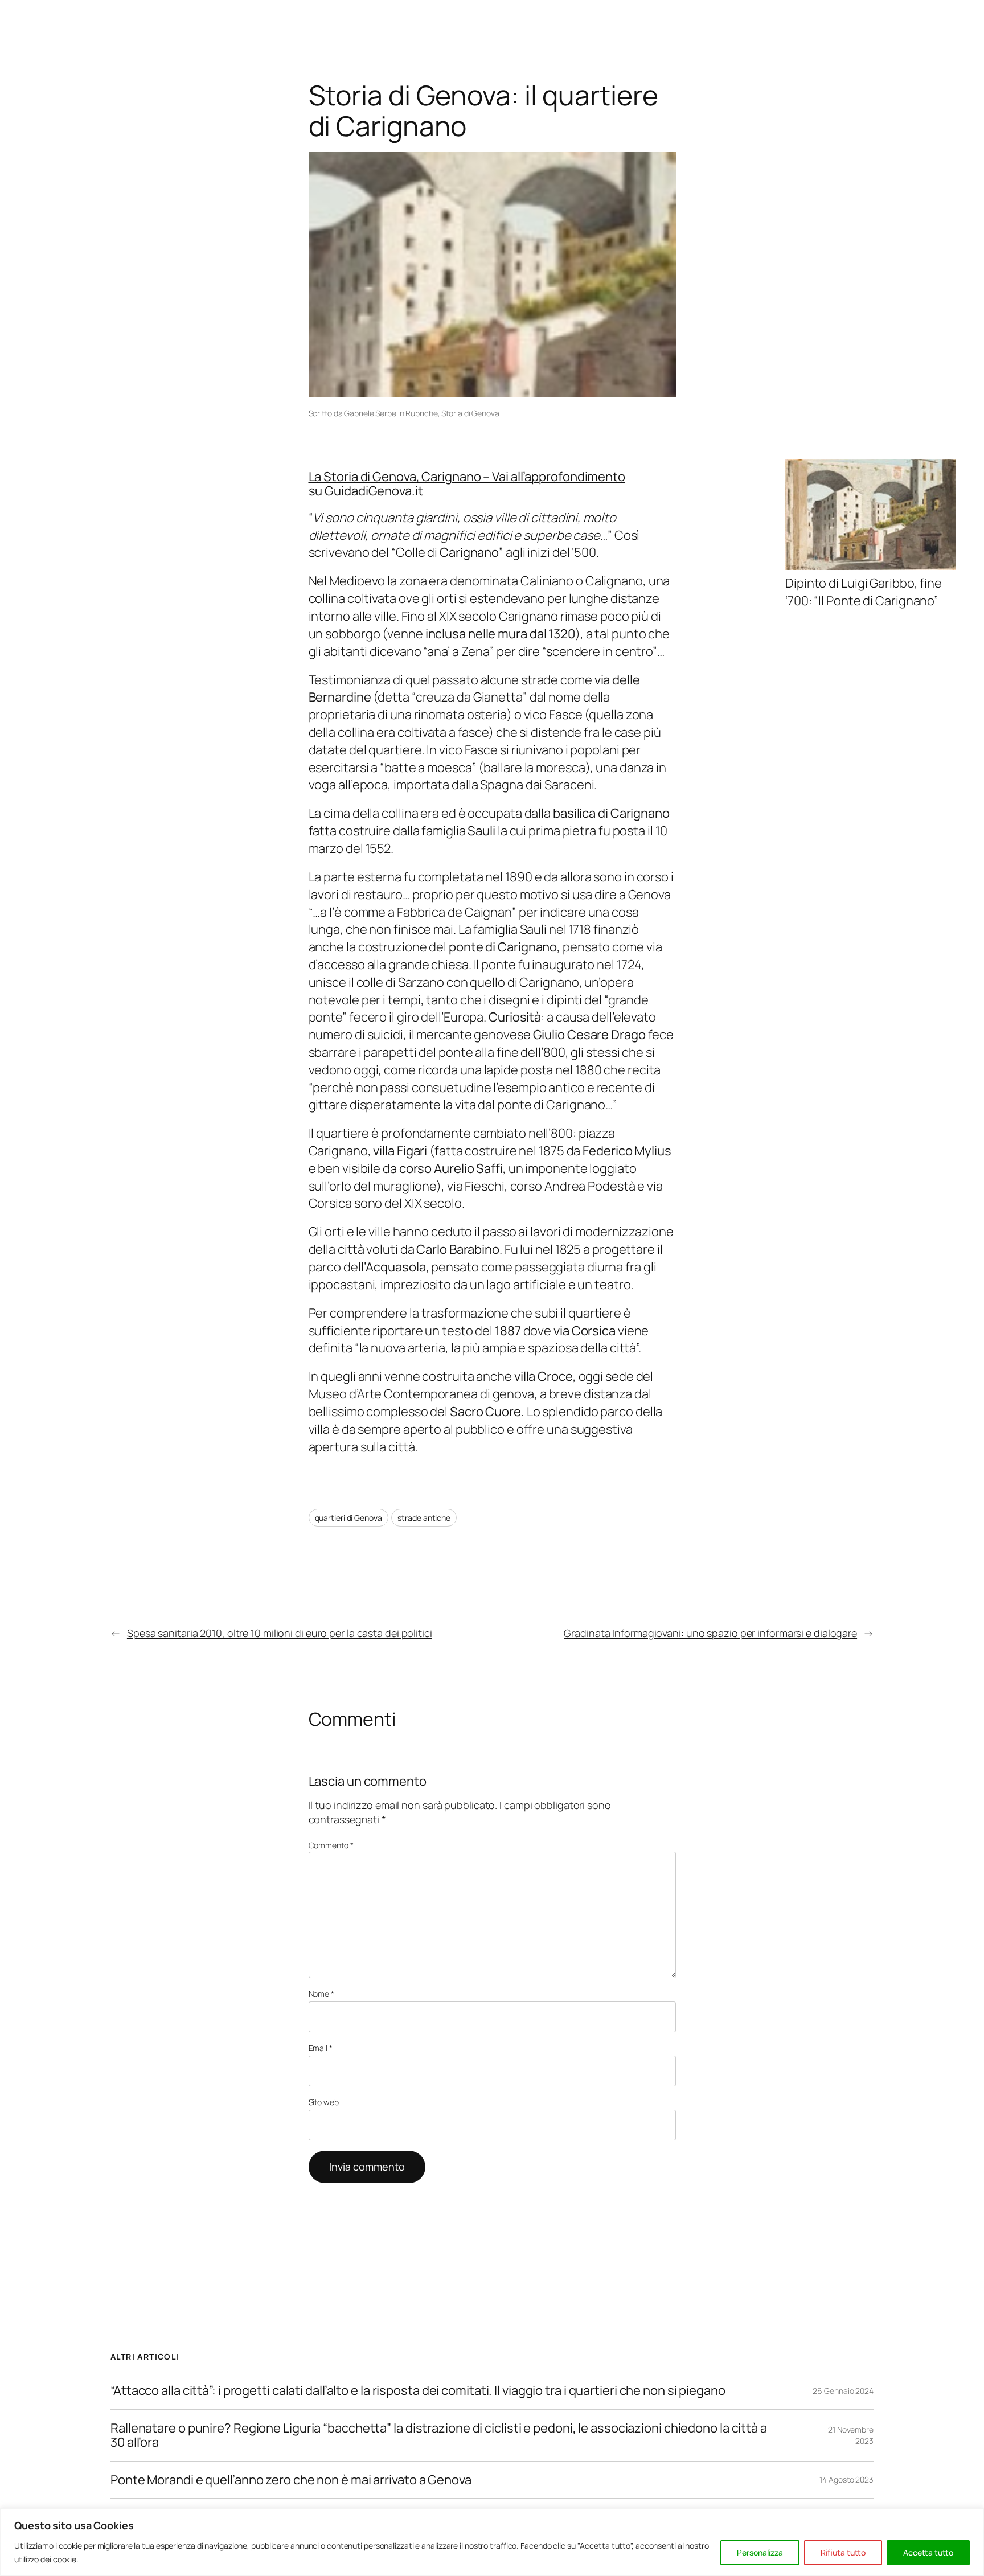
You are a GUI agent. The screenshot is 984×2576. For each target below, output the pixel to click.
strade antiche (424, 1518)
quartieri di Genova (348, 1518)
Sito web (324, 2102)
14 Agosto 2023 (846, 2479)
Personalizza (760, 2552)
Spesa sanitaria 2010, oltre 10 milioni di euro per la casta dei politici (280, 1633)
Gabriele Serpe (370, 413)
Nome (321, 1994)
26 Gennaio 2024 (843, 2391)
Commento (331, 1845)
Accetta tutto (928, 2552)
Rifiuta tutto (843, 2552)
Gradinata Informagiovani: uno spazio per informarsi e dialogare (710, 1633)
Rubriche (421, 413)
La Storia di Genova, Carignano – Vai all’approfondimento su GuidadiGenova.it (467, 484)
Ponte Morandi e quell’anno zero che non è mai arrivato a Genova (291, 2480)
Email (321, 2048)
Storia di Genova (470, 413)
